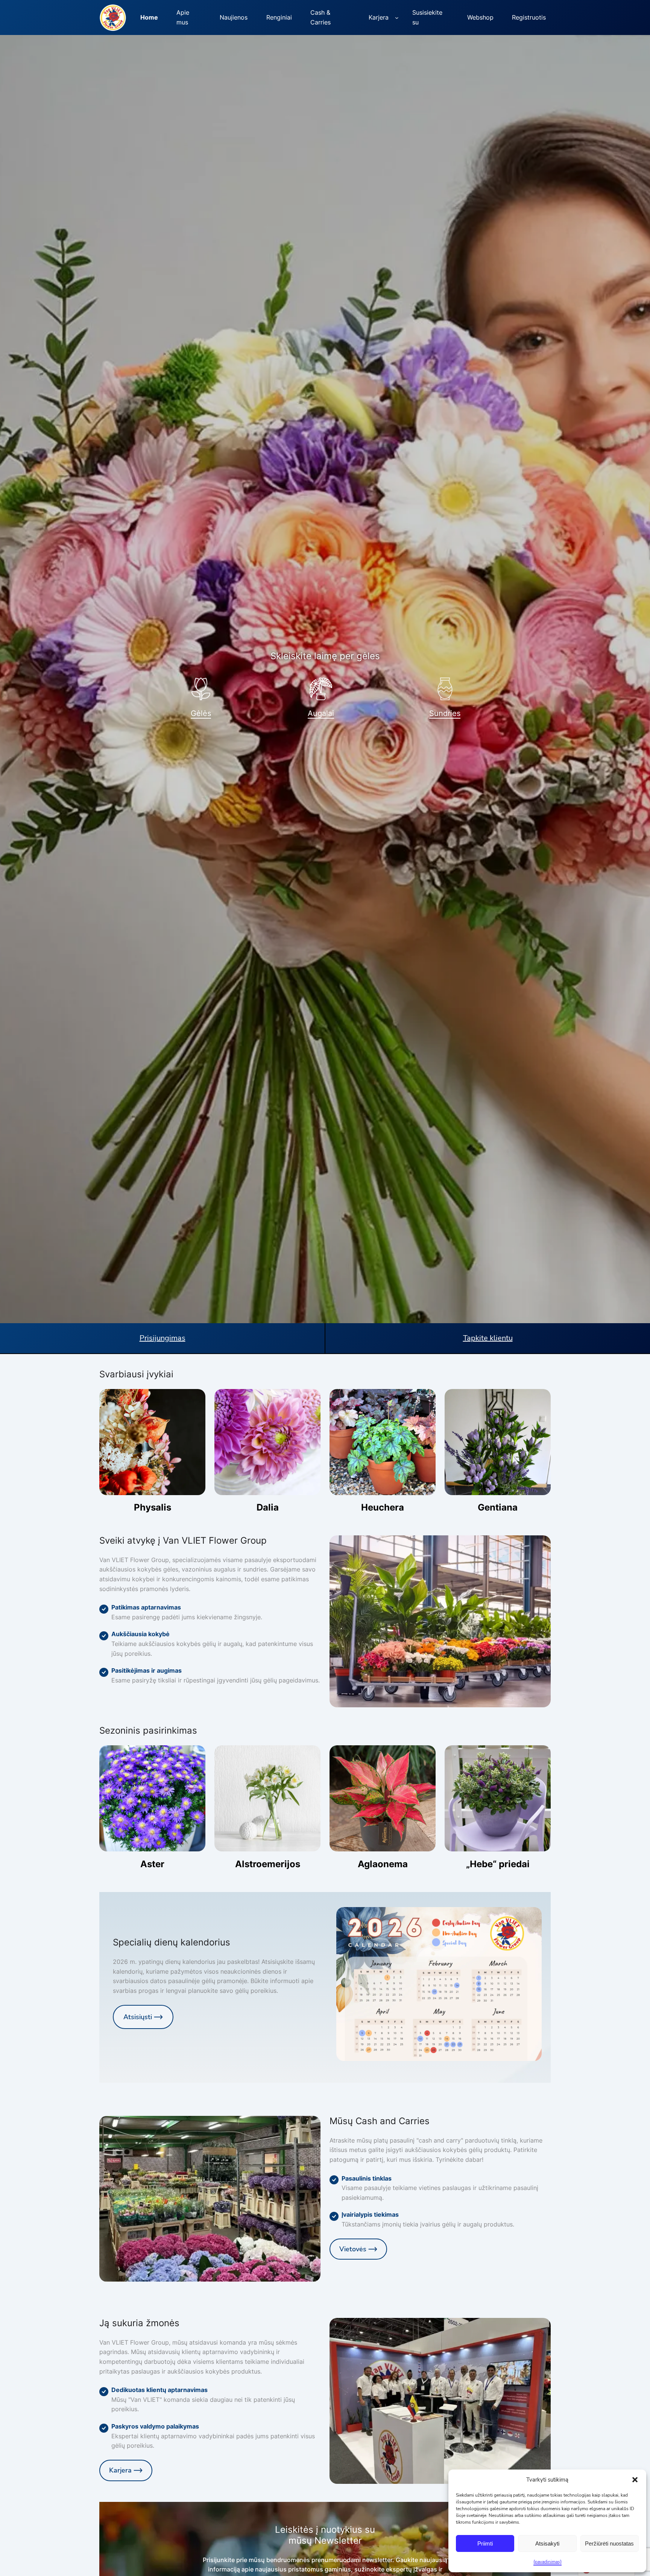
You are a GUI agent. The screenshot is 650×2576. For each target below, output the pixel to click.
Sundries (445, 713)
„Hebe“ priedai (498, 1864)
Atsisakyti (547, 2543)
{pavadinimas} (547, 2562)
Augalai (321, 713)
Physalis (153, 1508)
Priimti (485, 2543)
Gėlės (201, 713)
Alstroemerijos (268, 1864)
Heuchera (383, 1508)
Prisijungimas (162, 1338)
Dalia (268, 1508)
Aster (152, 1864)
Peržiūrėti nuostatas (609, 2543)
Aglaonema (383, 1864)
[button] (635, 2480)
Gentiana (498, 1508)
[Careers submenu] (397, 18)
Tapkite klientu (488, 1338)
